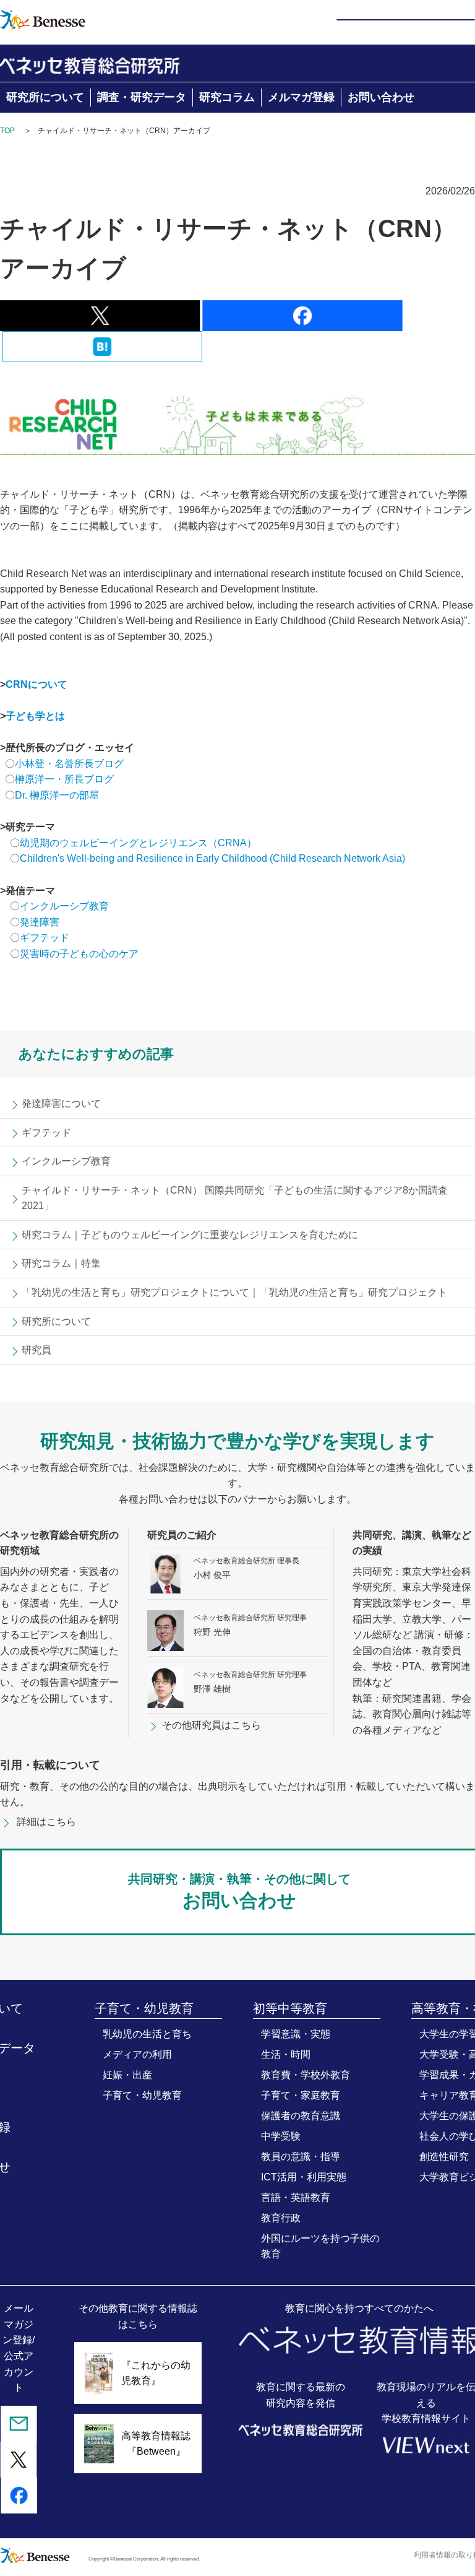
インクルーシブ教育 (66, 906)
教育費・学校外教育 (306, 2075)
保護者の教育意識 (301, 2116)
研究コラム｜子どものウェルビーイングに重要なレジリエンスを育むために (190, 1235)
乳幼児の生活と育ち (147, 2034)
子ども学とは (35, 716)
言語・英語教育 (296, 2197)
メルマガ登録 (301, 97)
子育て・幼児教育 (142, 2095)
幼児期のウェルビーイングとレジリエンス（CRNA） (138, 843)
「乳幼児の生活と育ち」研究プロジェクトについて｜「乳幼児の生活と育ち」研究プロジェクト (234, 1292)
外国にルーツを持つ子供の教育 (320, 2246)
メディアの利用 (137, 2054)
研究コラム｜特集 (61, 1263)
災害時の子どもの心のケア (79, 954)
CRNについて (36, 684)
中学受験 (281, 2136)
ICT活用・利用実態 (304, 2177)
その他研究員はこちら (212, 1725)
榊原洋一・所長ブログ (64, 779)
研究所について (45, 97)
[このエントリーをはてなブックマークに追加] (102, 354)
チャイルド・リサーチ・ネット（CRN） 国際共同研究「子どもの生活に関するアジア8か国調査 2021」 (235, 1198)
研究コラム (227, 97)
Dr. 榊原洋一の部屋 (57, 795)
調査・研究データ (142, 97)
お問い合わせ (381, 97)
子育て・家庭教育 (301, 2095)
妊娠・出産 (127, 2075)
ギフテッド (45, 938)
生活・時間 (286, 2054)
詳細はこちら (46, 1822)
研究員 (36, 1350)
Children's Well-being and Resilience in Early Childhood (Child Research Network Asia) (212, 858)
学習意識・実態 (296, 2034)
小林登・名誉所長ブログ (69, 764)
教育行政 (281, 2218)
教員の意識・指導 (301, 2157)
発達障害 (40, 922)
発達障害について (61, 1104)
